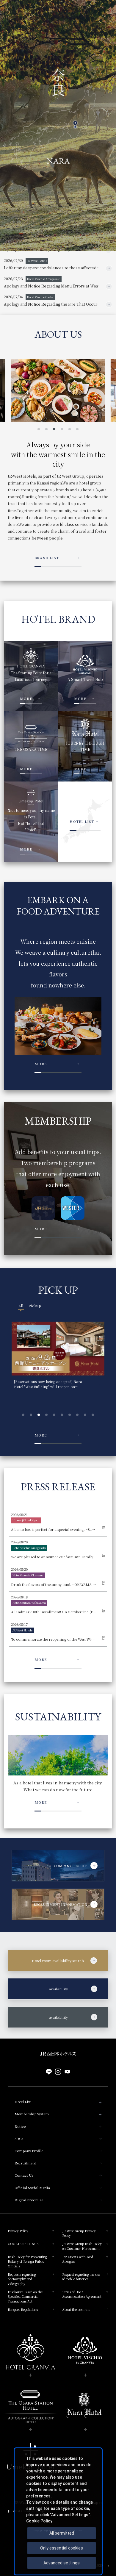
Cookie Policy (39, 2521)
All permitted (62, 2533)
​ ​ (43, 1989)
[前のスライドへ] (89, 138)
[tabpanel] (58, 1370)
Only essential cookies (62, 2548)
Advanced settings (62, 2563)
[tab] (21, 1306)
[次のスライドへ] (102, 138)
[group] (58, 1357)
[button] (39, 429)
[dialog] (58, 2511)
